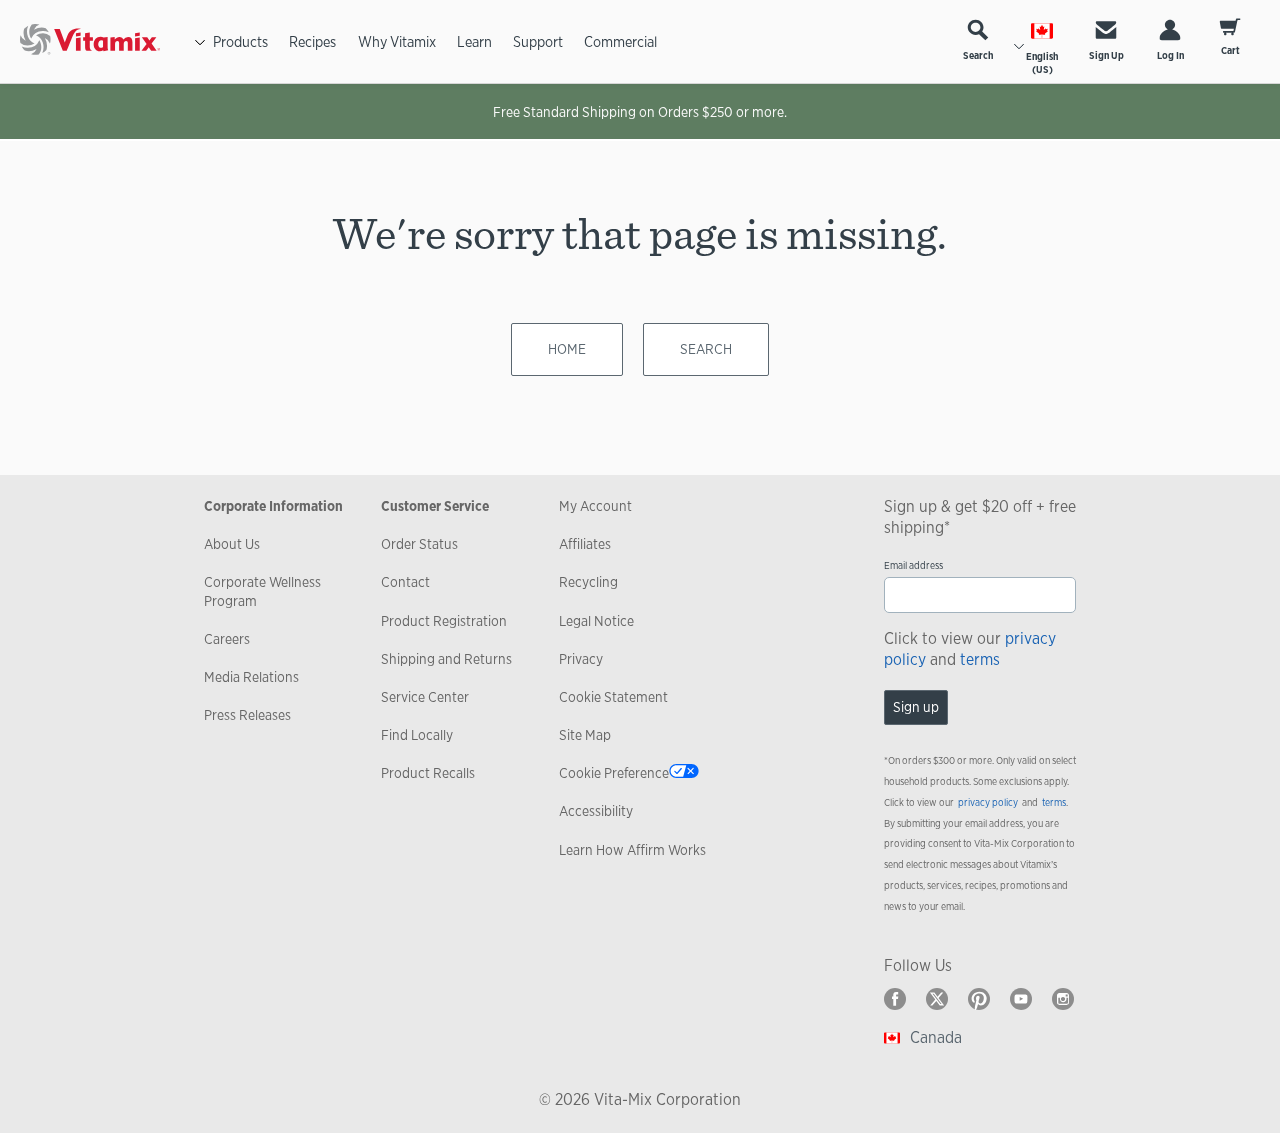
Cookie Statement (613, 697)
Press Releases (247, 715)
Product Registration (444, 621)
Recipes (312, 41)
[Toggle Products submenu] (200, 42)
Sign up (916, 707)
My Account (595, 506)
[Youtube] (1021, 999)
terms (980, 659)
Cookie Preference (614, 773)
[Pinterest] (979, 999)
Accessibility (596, 811)
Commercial (620, 41)
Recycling (588, 582)
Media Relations (251, 677)
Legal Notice (596, 621)
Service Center (425, 697)
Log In (1170, 55)
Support (538, 41)
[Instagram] (1063, 999)
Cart (1230, 50)
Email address (913, 565)
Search (978, 55)
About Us (232, 544)
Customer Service (435, 506)
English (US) (1042, 63)
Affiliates (585, 544)
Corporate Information (273, 506)
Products (240, 41)
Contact (405, 582)
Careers (227, 639)
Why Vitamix (397, 41)
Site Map (585, 735)
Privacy (581, 659)
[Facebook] (895, 999)
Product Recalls (428, 773)
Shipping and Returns (446, 659)
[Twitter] (937, 999)
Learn (474, 41)
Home (567, 349)
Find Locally (417, 735)
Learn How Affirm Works (632, 850)
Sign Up (1106, 55)
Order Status (419, 544)
